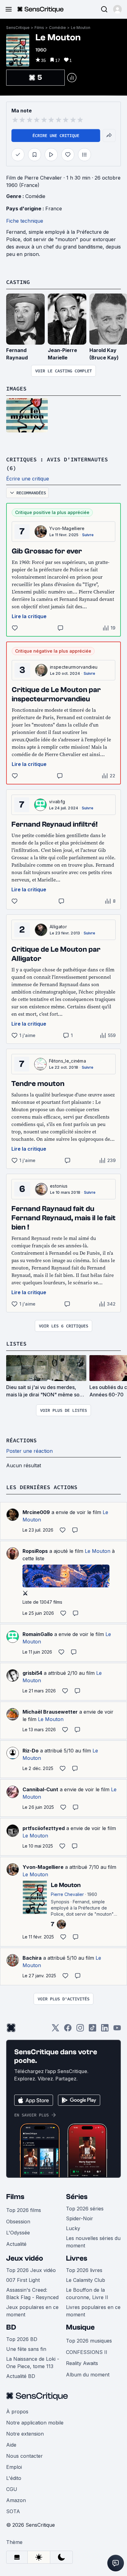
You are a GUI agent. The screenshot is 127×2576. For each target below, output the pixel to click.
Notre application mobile (35, 2423)
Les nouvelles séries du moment (93, 2242)
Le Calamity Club (86, 2280)
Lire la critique (29, 616)
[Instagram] (80, 2030)
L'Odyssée (18, 2233)
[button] (117, 9)
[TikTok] (92, 2030)
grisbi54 (32, 1673)
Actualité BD (21, 2376)
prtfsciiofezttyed (44, 1828)
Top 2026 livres (84, 2270)
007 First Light (23, 2280)
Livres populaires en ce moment (93, 2311)
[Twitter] (55, 2030)
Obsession (18, 2222)
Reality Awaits (82, 2363)
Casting (18, 282)
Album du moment (88, 2375)
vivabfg (57, 802)
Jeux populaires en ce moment (32, 2311)
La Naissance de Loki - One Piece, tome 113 (33, 2363)
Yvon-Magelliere (67, 528)
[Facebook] (68, 2030)
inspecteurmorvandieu (74, 667)
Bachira (32, 1958)
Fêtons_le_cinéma (68, 1061)
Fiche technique (25, 221)
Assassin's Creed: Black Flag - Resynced (32, 2294)
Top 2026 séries (85, 2209)
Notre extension (25, 2434)
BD (11, 2327)
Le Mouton (81, 28)
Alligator (58, 927)
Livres (77, 2258)
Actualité (16, 2244)
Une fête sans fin (26, 2349)
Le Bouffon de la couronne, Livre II (87, 2294)
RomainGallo (38, 1634)
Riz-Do (31, 1751)
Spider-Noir (80, 2218)
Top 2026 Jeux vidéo (31, 2270)
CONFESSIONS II (87, 2352)
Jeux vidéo (25, 2258)
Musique (80, 2327)
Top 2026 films (24, 2210)
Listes (16, 1344)
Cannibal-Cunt (40, 1789)
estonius (59, 1186)
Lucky (73, 2228)
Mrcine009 (36, 1512)
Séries (77, 2197)
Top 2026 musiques (89, 2341)
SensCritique (18, 28)
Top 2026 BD (22, 2339)
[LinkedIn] (105, 2030)
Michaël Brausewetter (50, 1712)
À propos (17, 2412)
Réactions (21, 1440)
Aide (11, 2445)
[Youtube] (117, 2030)
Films (39, 28)
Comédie (57, 28)
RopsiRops (35, 1551)
